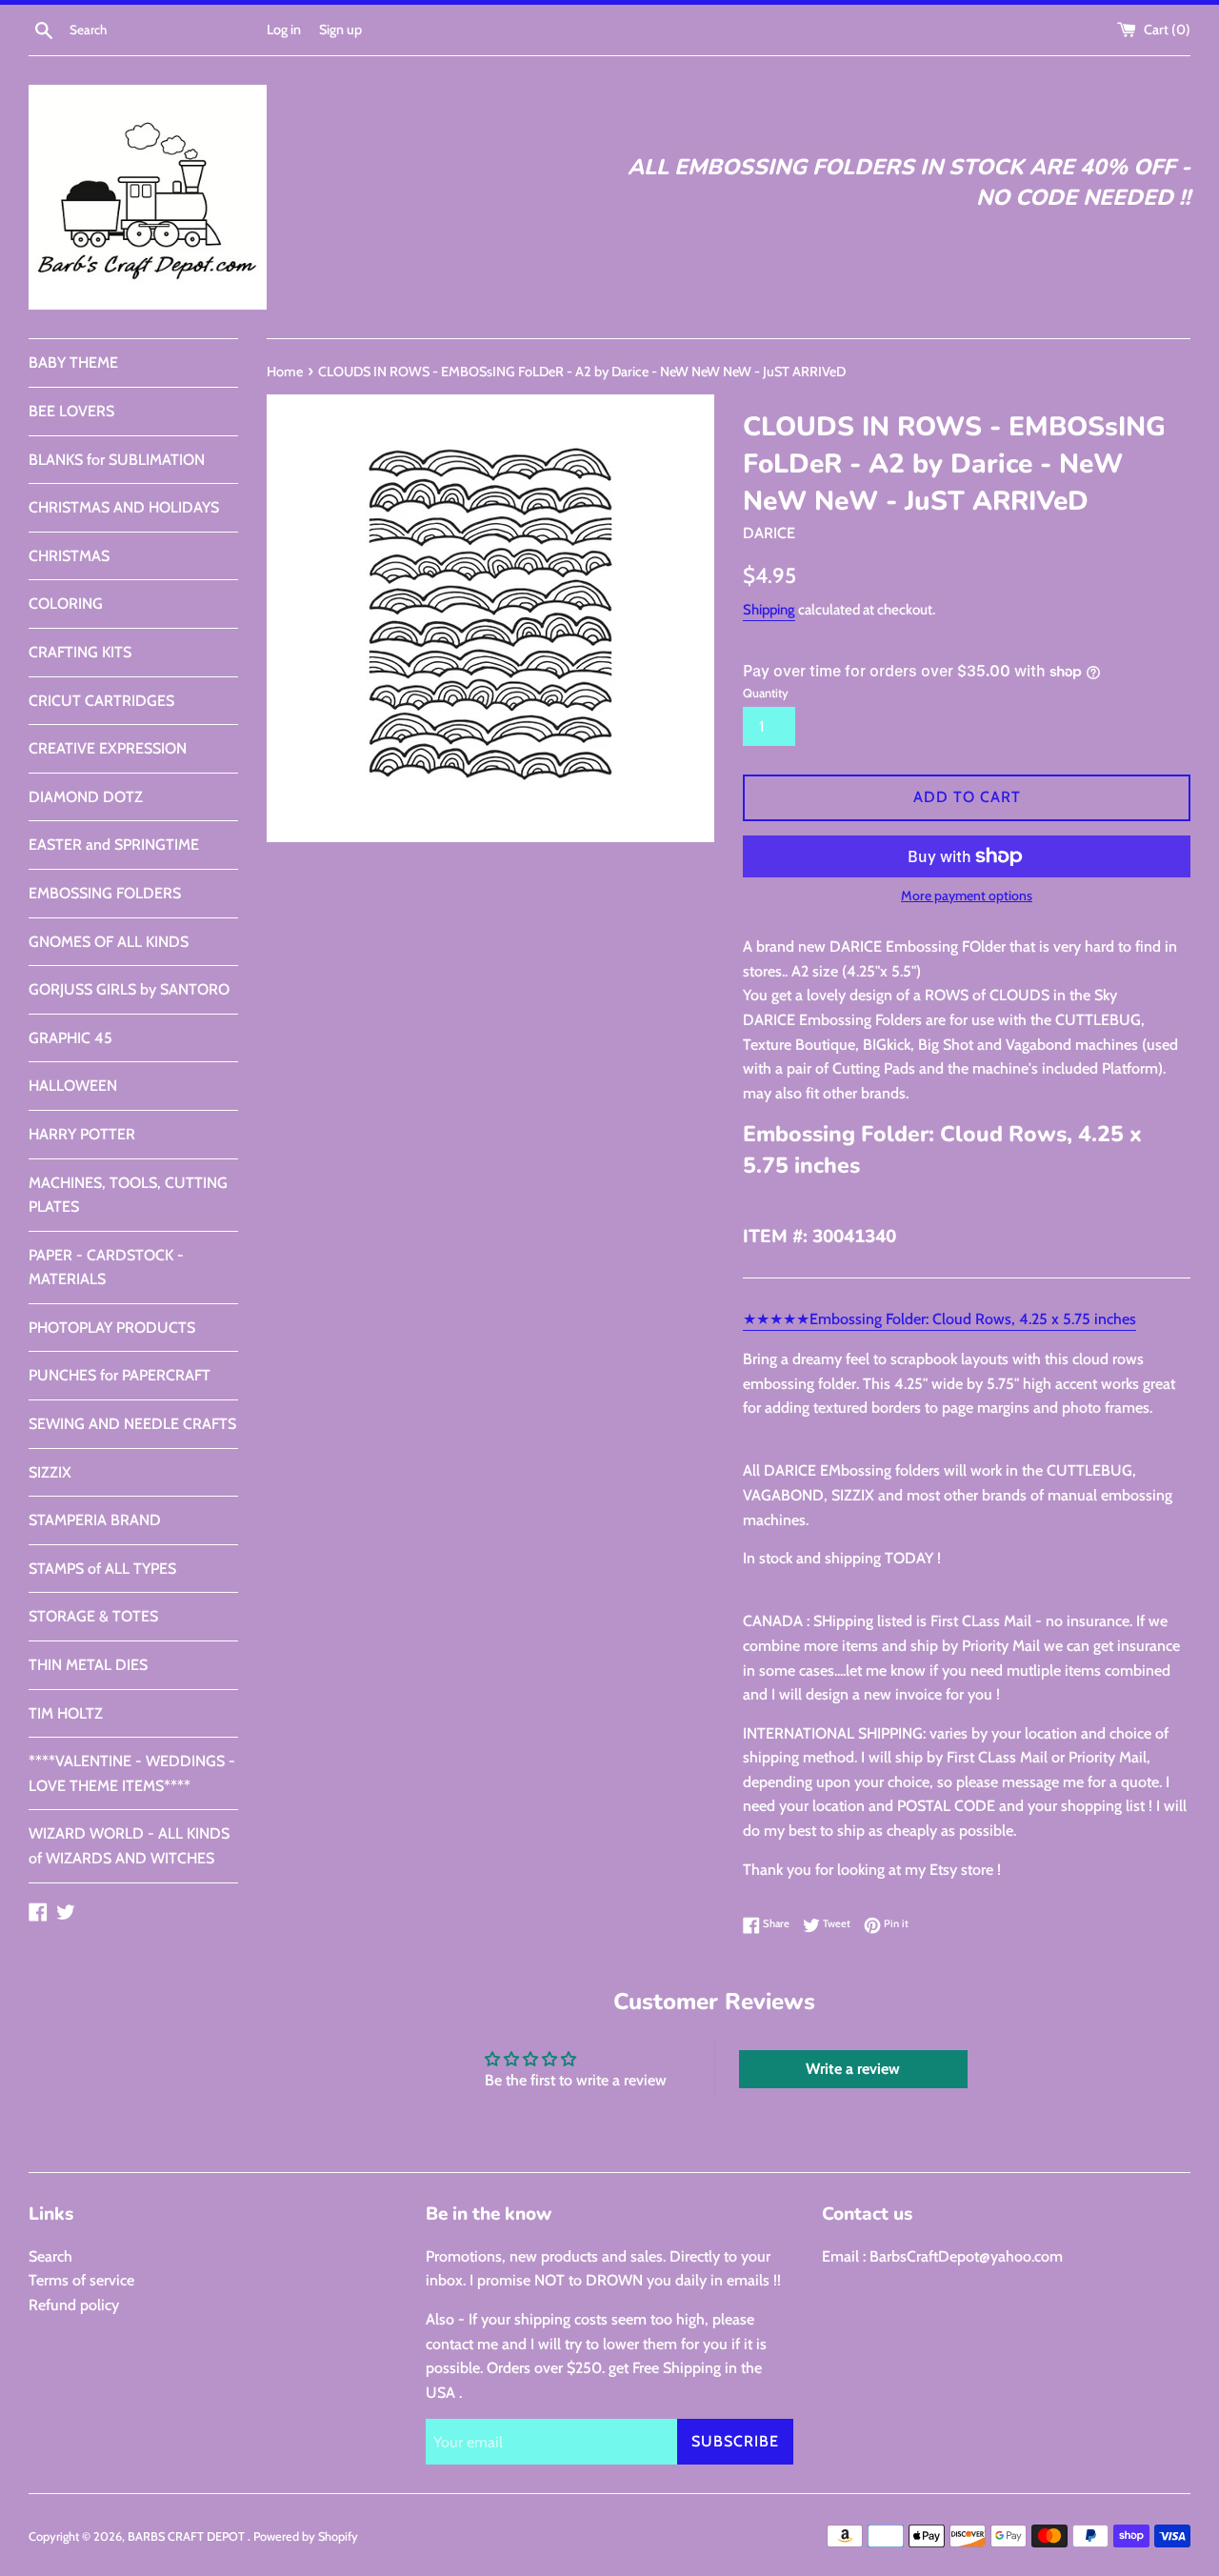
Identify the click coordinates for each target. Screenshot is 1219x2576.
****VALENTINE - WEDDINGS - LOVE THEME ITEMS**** (132, 1773)
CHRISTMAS (69, 556)
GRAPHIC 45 (70, 1038)
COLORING (66, 604)
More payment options (967, 896)
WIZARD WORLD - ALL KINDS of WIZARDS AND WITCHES (129, 1846)
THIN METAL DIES (88, 1665)
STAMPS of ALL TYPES (102, 1569)
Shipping (769, 610)
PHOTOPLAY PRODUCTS (112, 1328)
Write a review (853, 2069)
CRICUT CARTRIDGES (101, 701)
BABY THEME (73, 362)
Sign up (340, 30)
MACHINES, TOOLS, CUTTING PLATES (128, 1195)
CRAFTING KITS (80, 652)
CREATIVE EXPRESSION (108, 748)
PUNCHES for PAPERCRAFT (120, 1375)
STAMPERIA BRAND (95, 1520)
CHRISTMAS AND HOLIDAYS (124, 507)
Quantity (766, 693)
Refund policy (74, 2305)
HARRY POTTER (82, 1134)
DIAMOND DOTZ (86, 797)
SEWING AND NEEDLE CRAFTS (132, 1424)
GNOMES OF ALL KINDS (109, 942)
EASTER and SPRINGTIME (114, 845)
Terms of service (81, 2280)
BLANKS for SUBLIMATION (117, 460)
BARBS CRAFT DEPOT (188, 2536)
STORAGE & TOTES (93, 1616)
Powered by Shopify (306, 2536)
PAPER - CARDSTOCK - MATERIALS (106, 1268)
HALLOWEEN (73, 1086)
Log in (284, 30)
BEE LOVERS (71, 411)
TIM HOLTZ (66, 1713)
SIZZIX (50, 1472)
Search (50, 2256)
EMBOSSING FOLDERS (105, 893)
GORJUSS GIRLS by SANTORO (129, 989)
